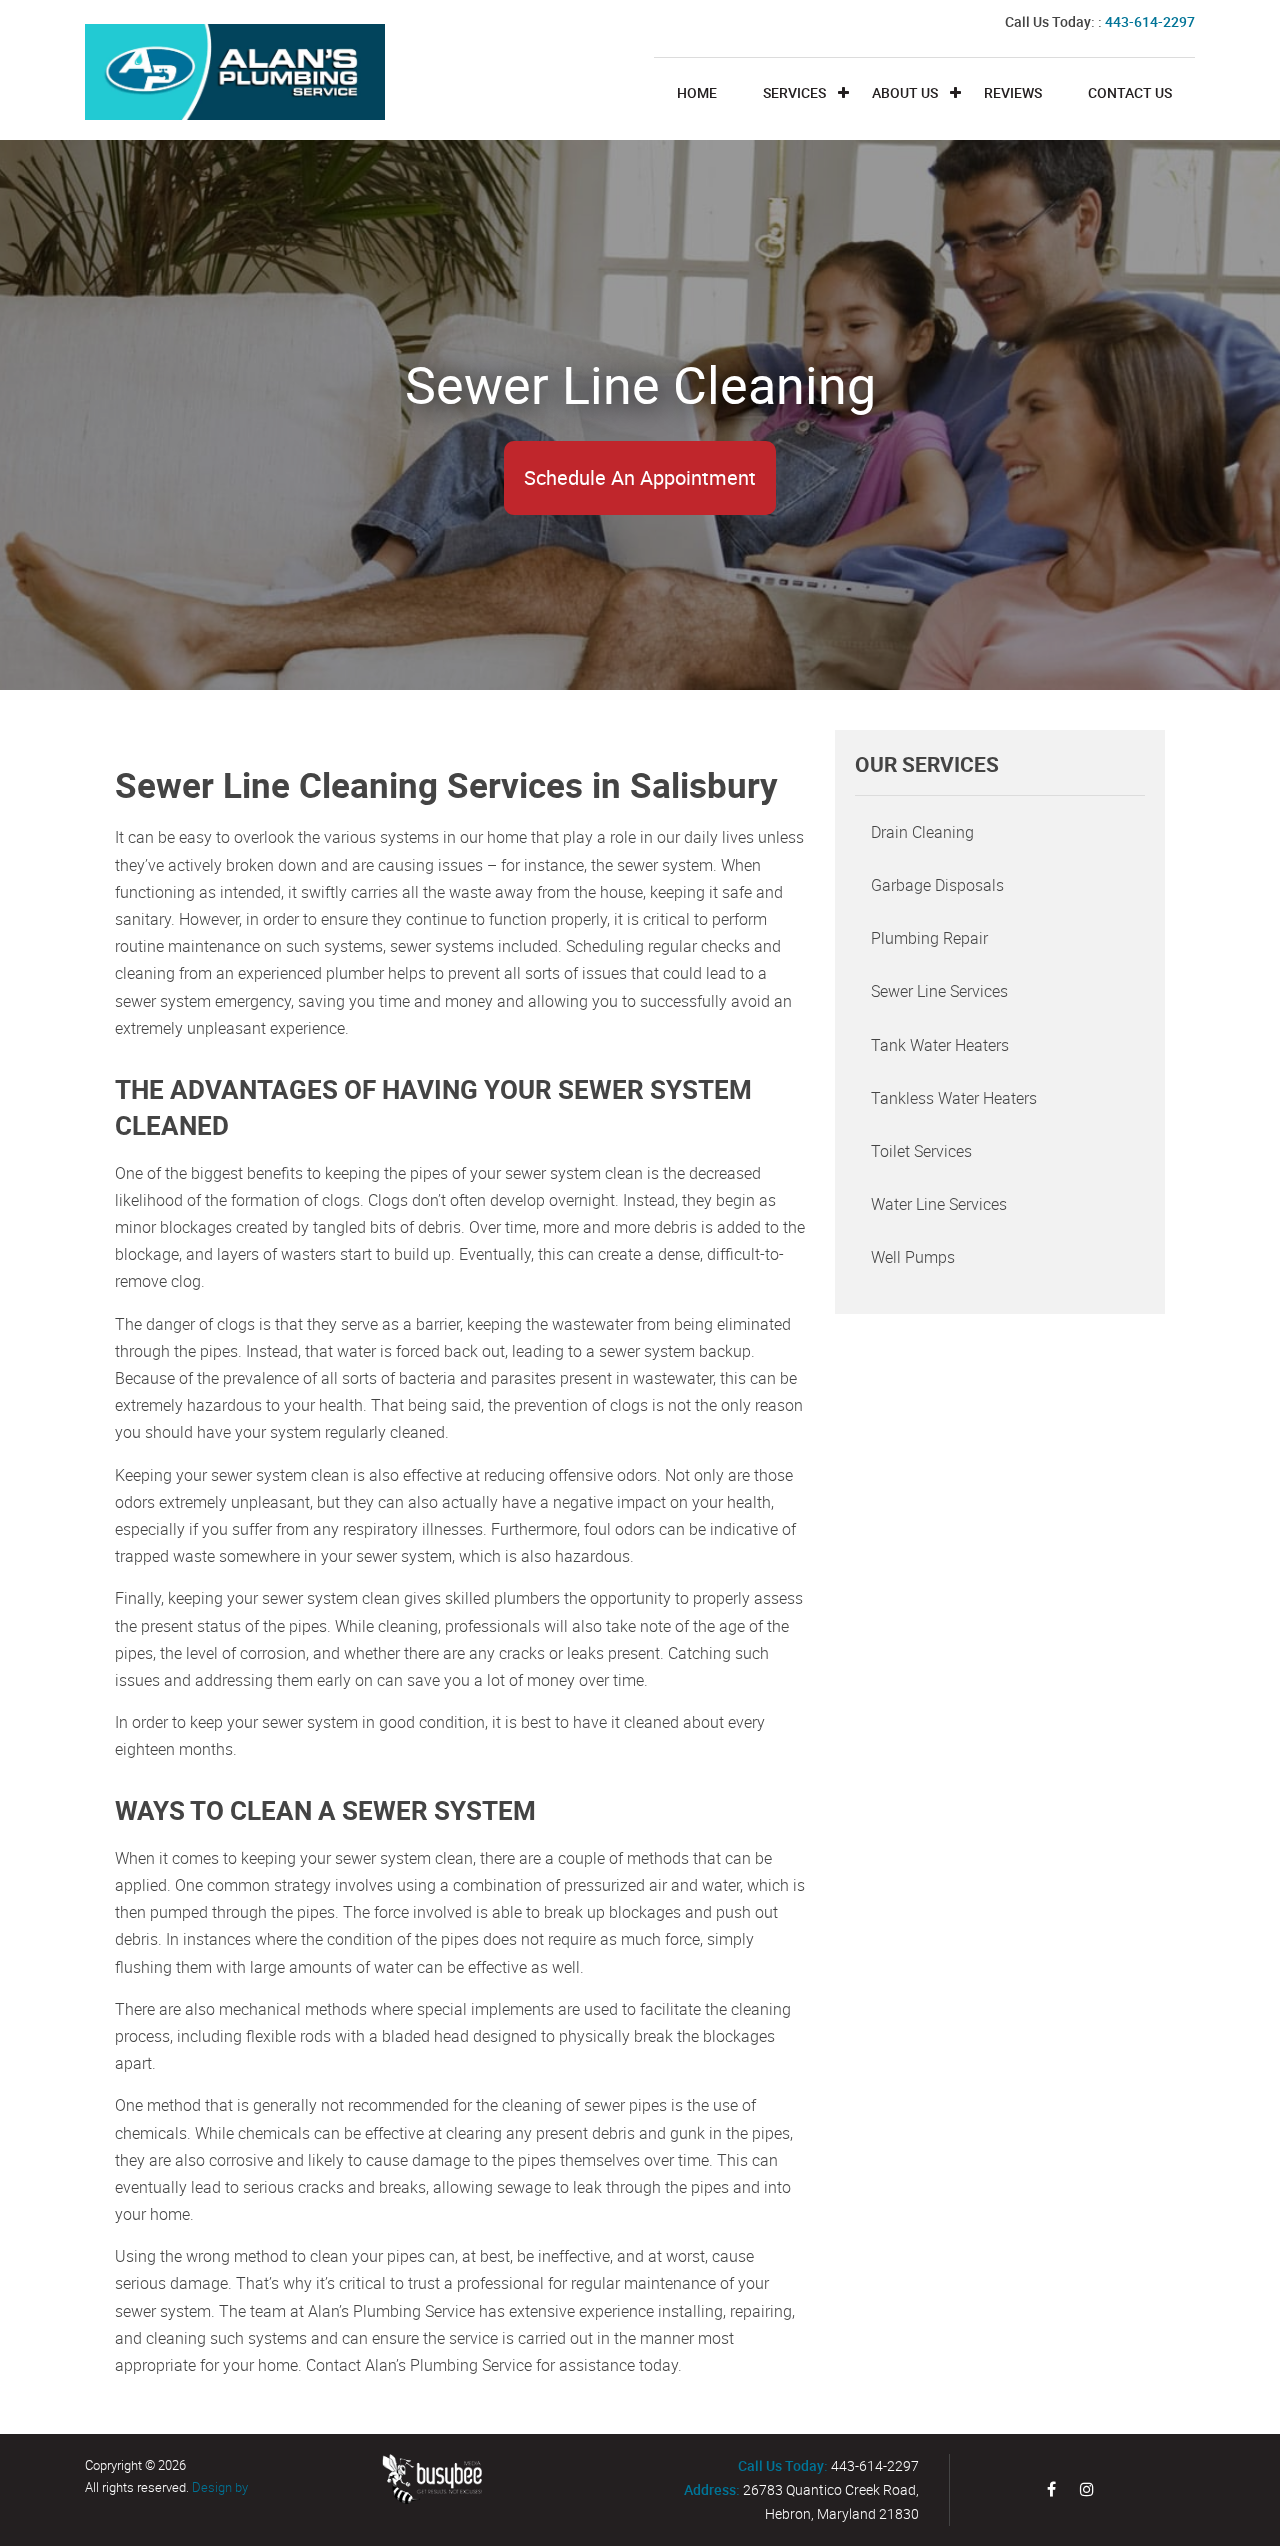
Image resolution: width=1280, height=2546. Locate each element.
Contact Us (1130, 92)
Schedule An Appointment (640, 477)
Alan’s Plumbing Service (448, 2365)
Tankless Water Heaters (954, 1098)
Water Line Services (939, 1204)
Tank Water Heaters (940, 1045)
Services (794, 92)
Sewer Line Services (939, 991)
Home (697, 92)
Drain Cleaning (922, 832)
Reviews (1013, 92)
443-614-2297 (1150, 21)
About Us (905, 92)
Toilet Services (921, 1151)
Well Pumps (913, 1257)
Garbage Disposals (937, 885)
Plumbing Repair (929, 938)
